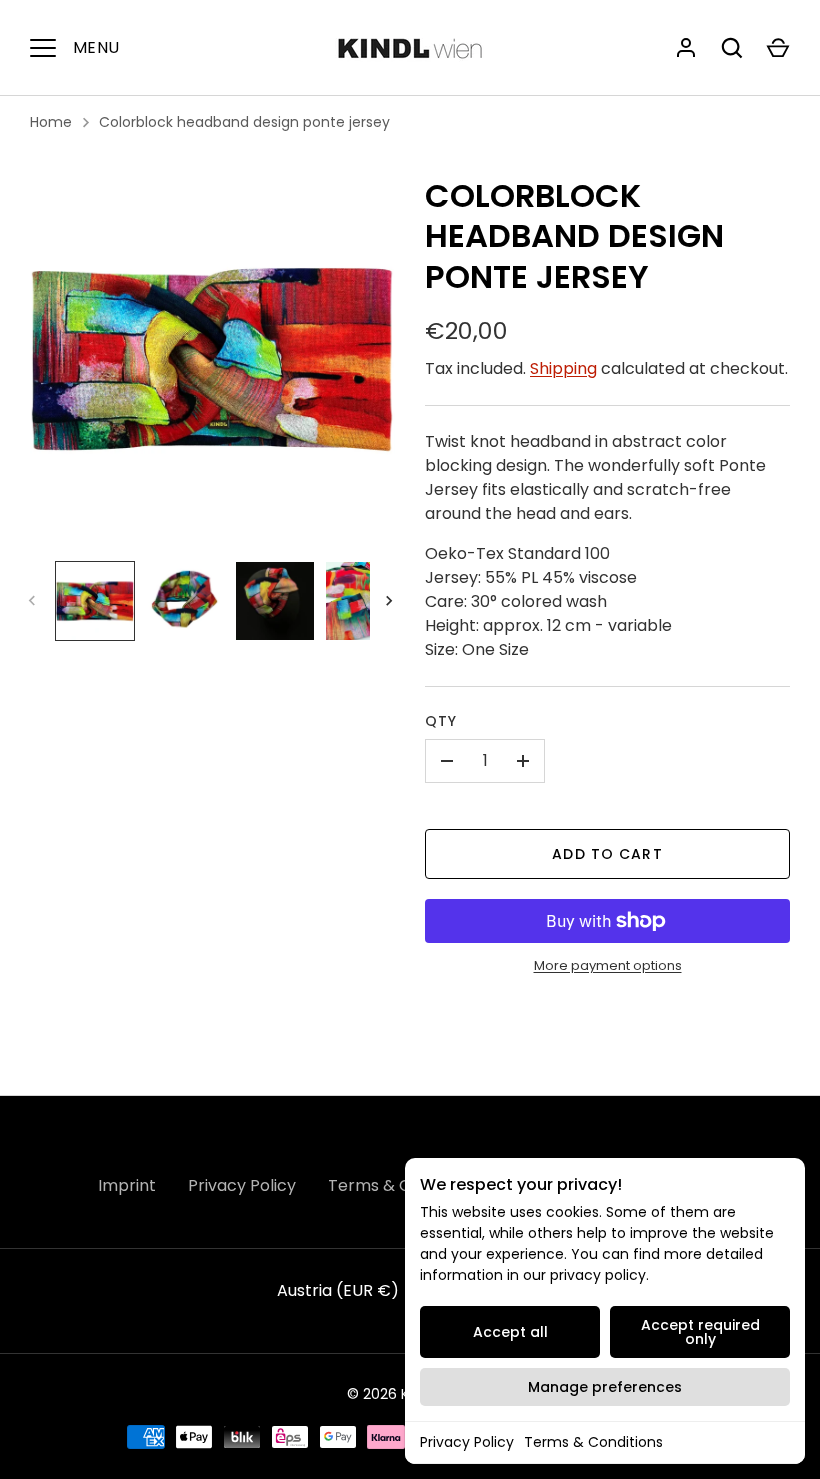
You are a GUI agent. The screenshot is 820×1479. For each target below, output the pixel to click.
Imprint (127, 1185)
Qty (441, 721)
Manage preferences (605, 1387)
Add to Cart (607, 854)
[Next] (391, 601)
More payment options (608, 965)
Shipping (563, 368)
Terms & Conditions (593, 1442)
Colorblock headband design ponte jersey (244, 122)
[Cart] (778, 48)
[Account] (686, 48)
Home (51, 122)
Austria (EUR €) (338, 1290)
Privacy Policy (467, 1442)
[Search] (732, 48)
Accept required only (700, 1332)
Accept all (510, 1332)
